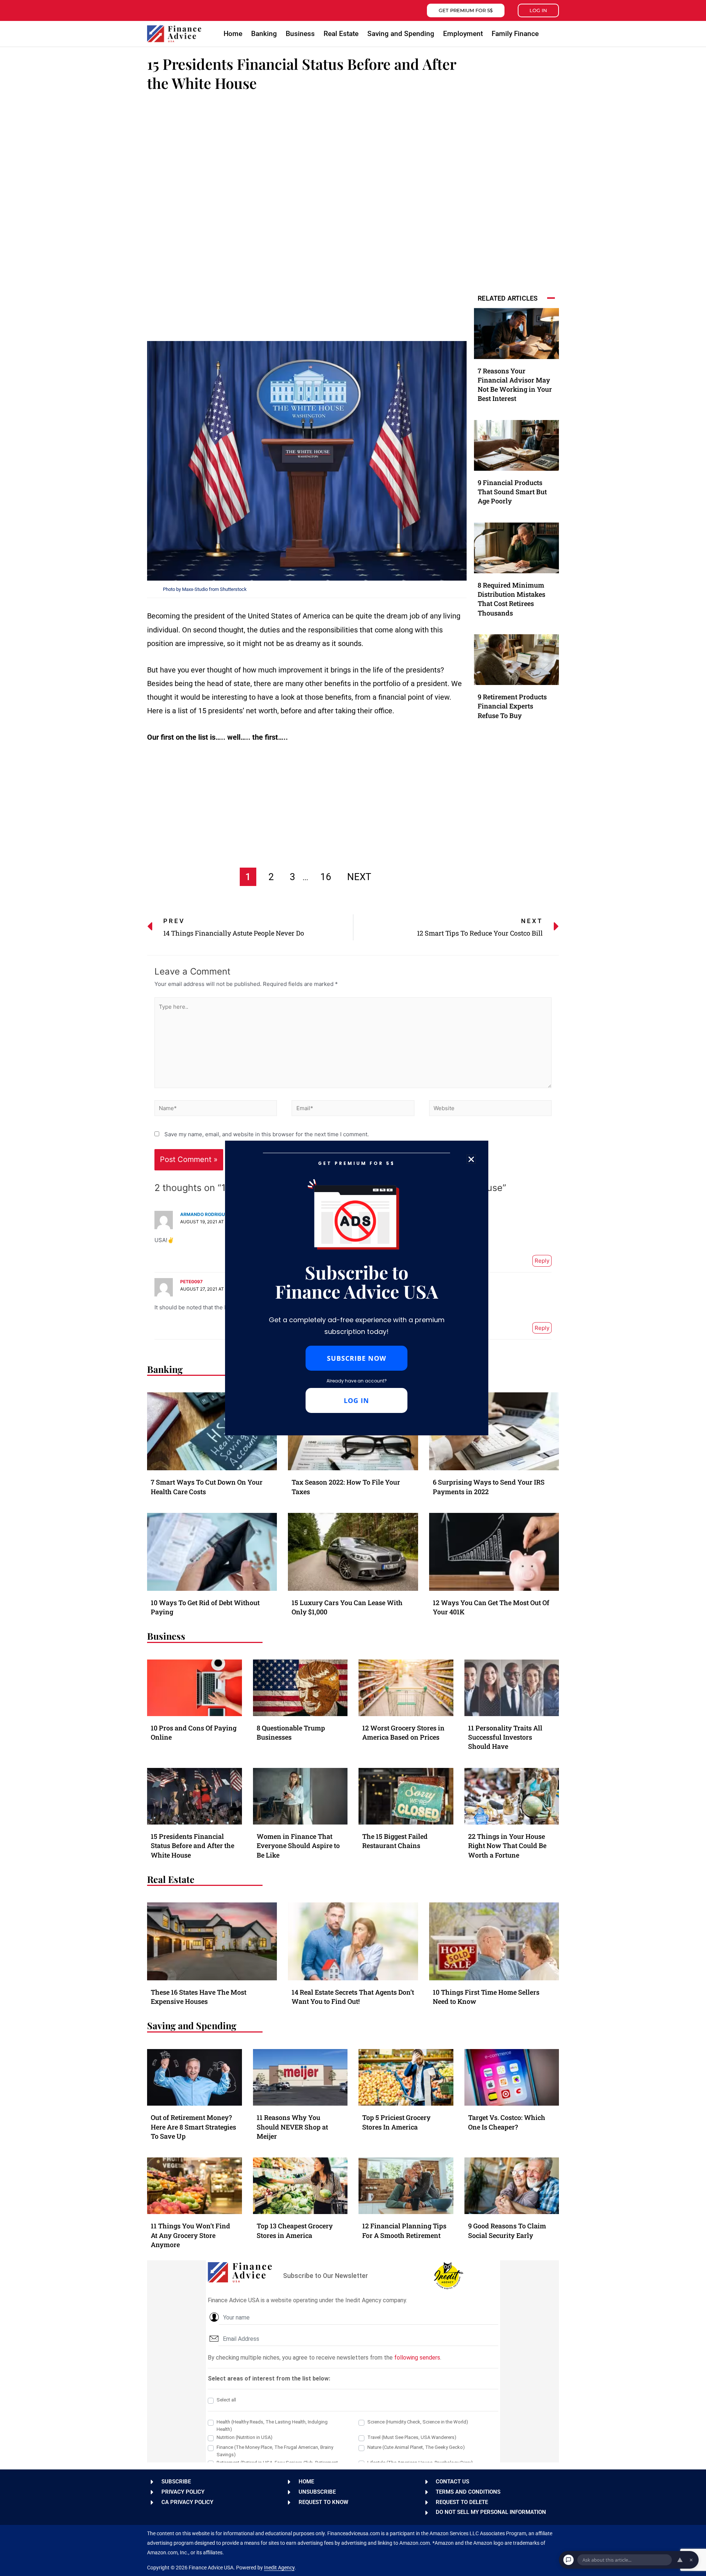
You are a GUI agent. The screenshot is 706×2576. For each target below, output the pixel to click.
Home (233, 34)
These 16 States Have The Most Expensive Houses (199, 1997)
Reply (542, 1261)
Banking (264, 34)
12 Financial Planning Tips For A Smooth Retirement (404, 2230)
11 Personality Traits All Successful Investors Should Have (505, 1737)
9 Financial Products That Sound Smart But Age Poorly (512, 492)
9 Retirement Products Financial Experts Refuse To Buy (512, 706)
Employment (463, 34)
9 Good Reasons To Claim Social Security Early (507, 2230)
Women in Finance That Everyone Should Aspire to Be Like (298, 1845)
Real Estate (341, 34)
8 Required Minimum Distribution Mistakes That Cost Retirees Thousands (511, 599)
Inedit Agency (279, 2568)
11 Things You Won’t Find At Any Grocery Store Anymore (190, 2235)
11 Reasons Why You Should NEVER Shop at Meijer (292, 2127)
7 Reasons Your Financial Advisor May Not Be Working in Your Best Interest (515, 385)
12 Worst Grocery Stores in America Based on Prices (403, 1732)
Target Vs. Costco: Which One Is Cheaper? (507, 2122)
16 (326, 877)
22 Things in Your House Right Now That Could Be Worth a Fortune (507, 1845)
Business (300, 34)
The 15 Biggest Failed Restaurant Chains (395, 1841)
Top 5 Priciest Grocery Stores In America (396, 2122)
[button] (552, 34)
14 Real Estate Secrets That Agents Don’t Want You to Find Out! (353, 1997)
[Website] (490, 1109)
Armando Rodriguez (205, 1214)
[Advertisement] (307, 154)
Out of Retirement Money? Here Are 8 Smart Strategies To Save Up (193, 2127)
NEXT (359, 877)
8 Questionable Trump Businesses (291, 1732)
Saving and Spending (401, 34)
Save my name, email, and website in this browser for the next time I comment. (267, 1134)
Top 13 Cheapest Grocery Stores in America (295, 2230)
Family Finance (515, 34)
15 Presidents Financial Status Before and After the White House (192, 1845)
